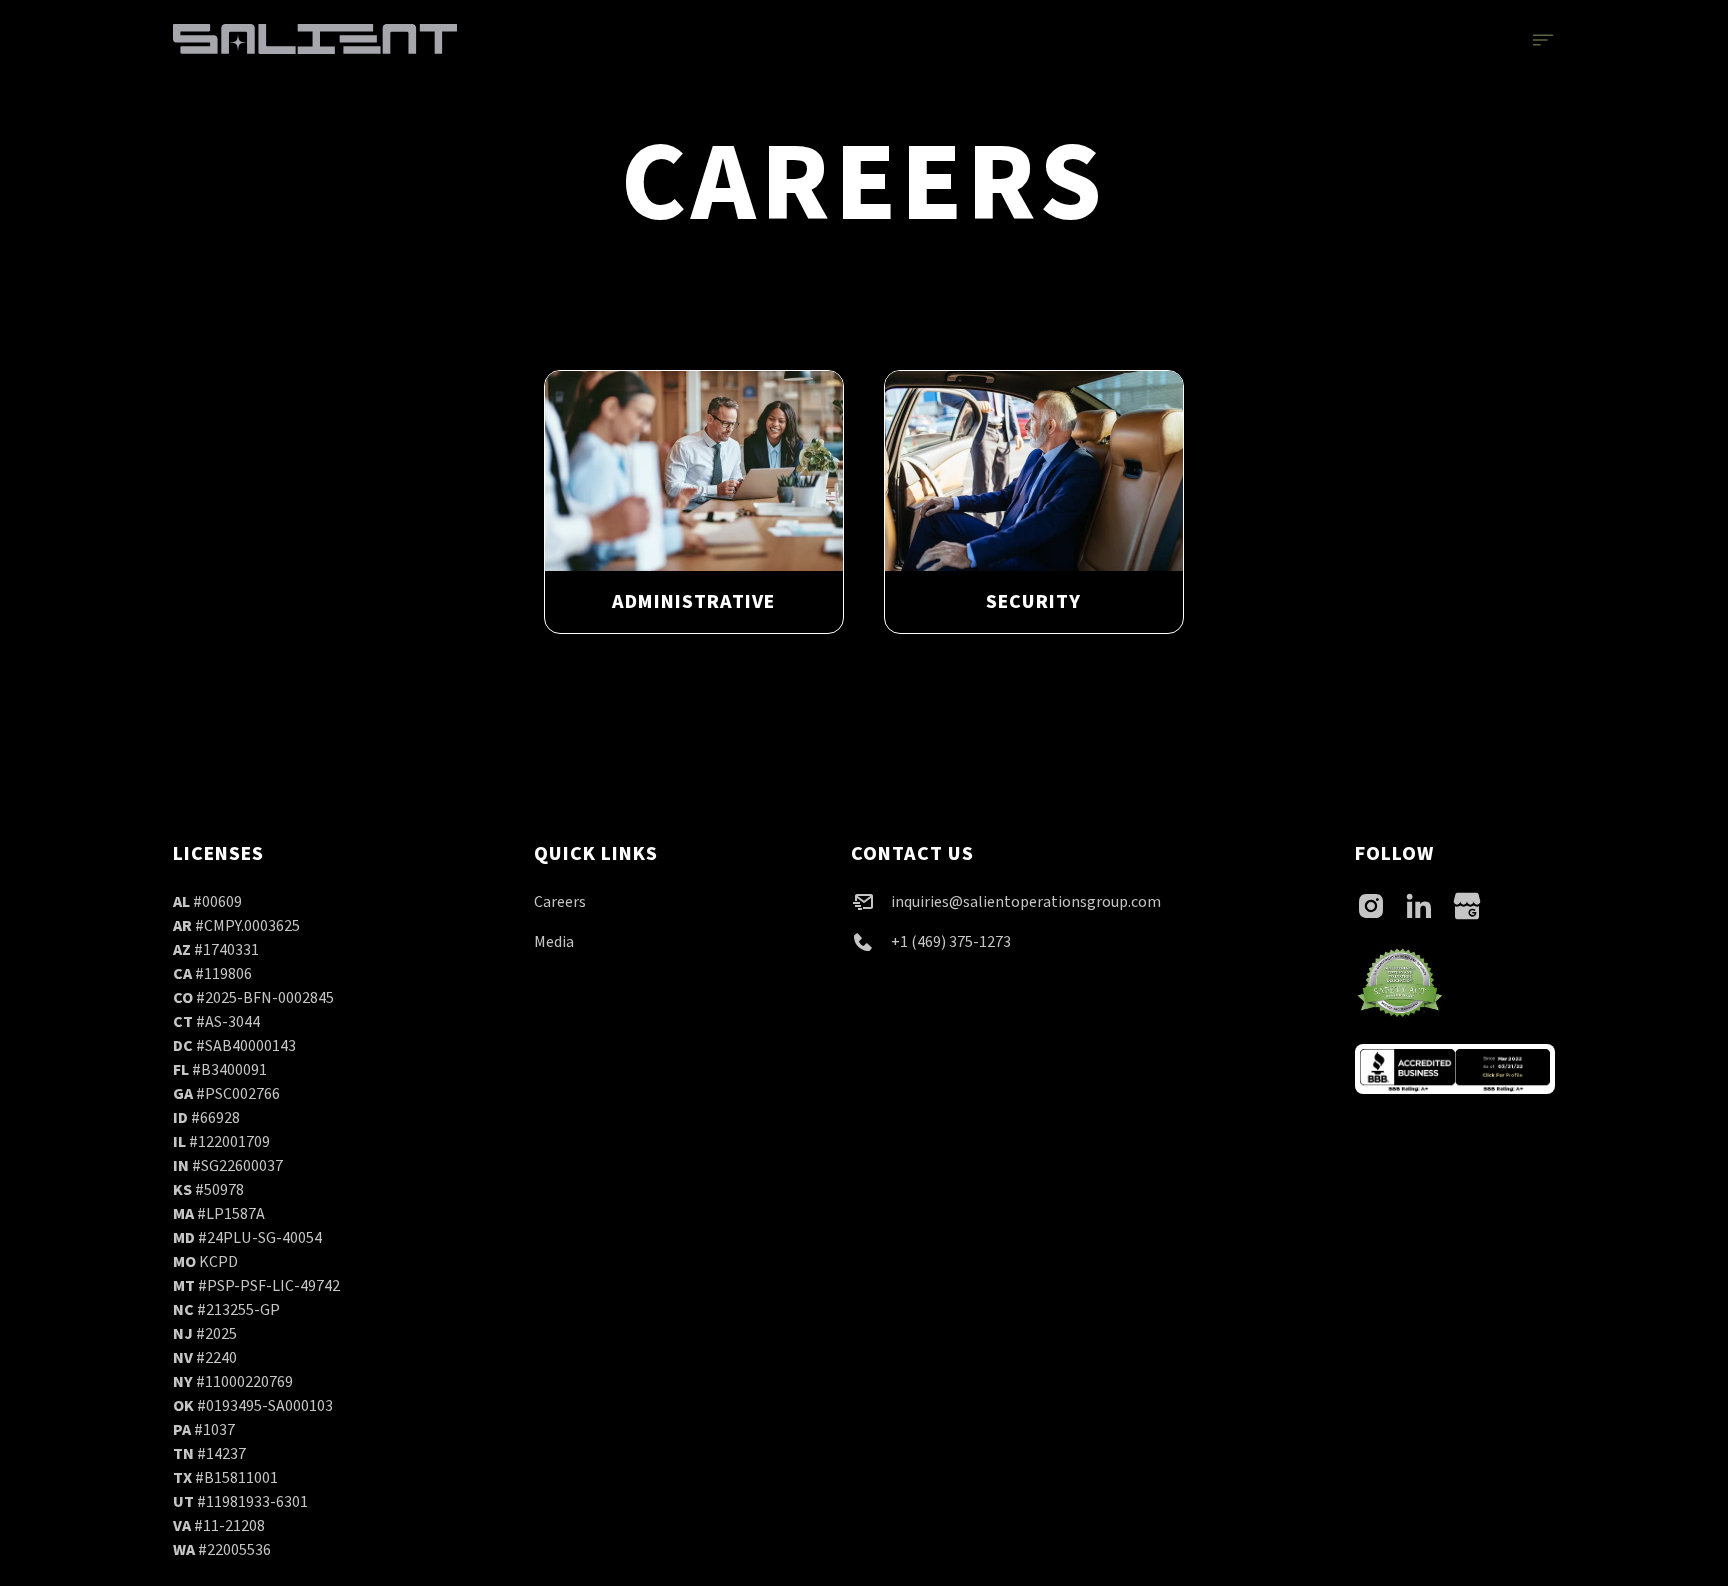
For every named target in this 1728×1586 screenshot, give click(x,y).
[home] (315, 39)
